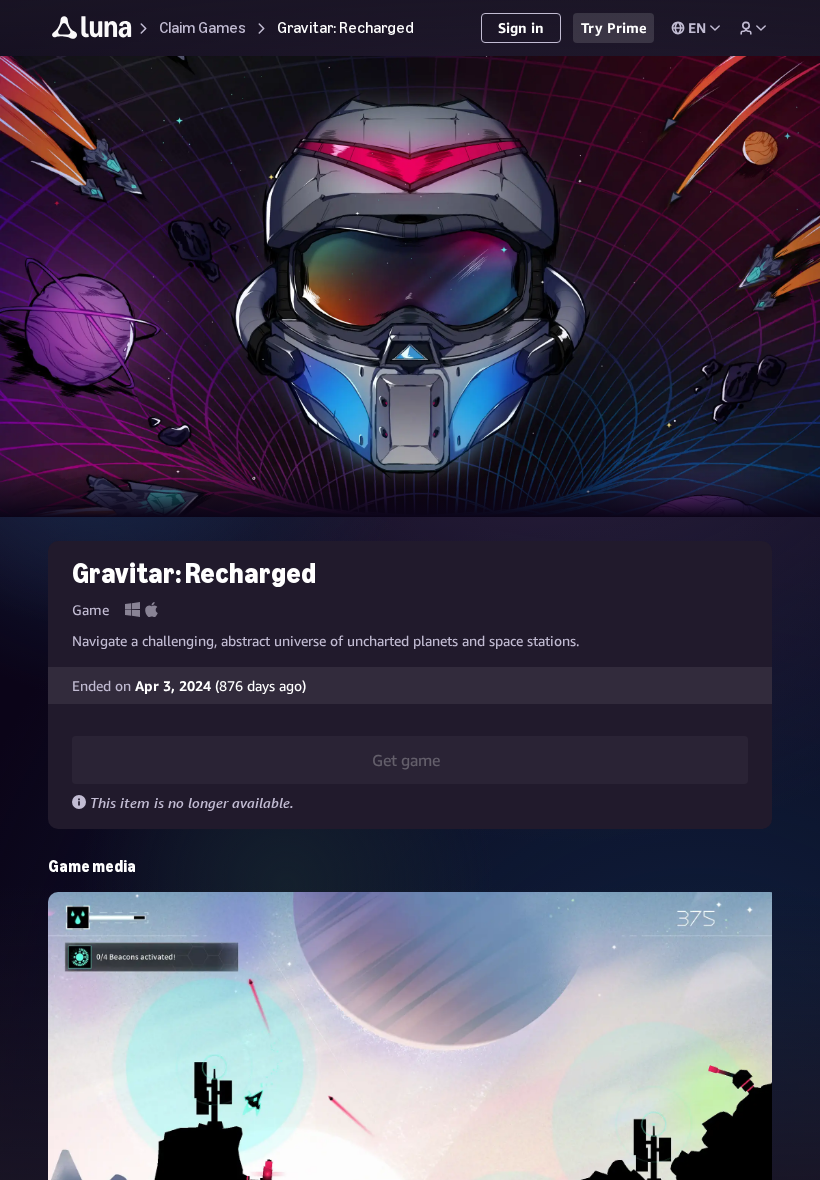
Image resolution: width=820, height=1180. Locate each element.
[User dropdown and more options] (753, 28)
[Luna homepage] (92, 30)
